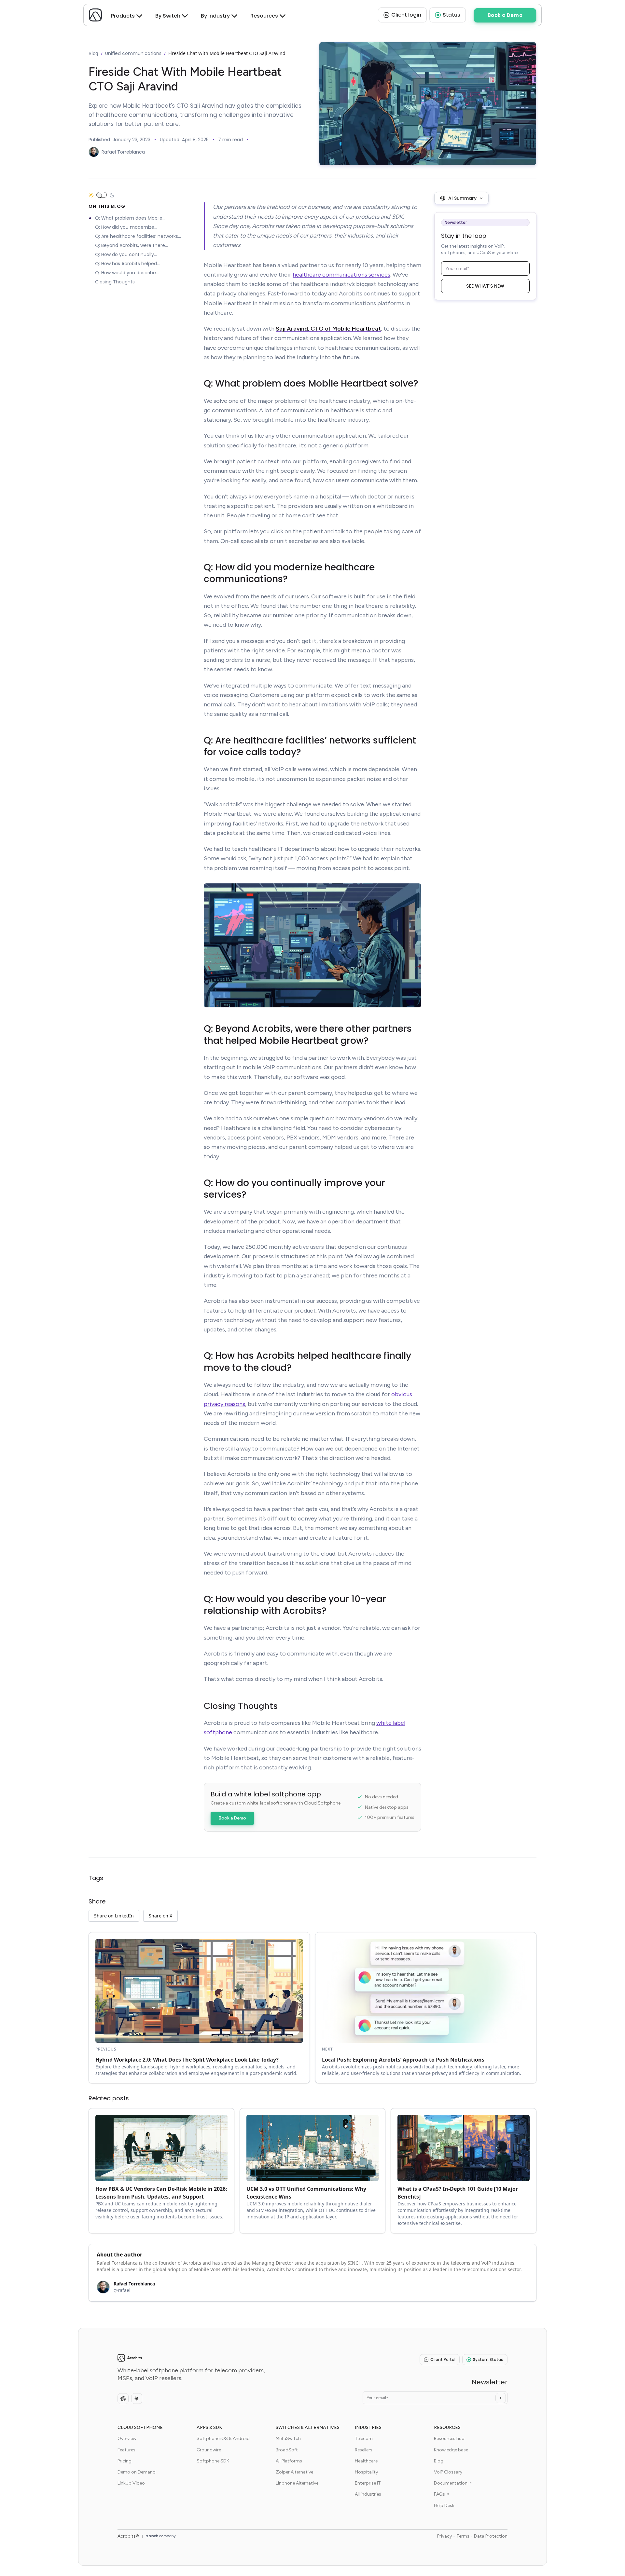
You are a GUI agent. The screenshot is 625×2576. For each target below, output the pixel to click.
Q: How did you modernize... (126, 227)
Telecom (364, 2439)
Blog (93, 53)
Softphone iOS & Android (223, 2439)
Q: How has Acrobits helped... (127, 264)
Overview (127, 2439)
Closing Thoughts (115, 282)
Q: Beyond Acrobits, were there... (132, 246)
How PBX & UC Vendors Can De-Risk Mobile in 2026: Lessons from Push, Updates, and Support (161, 2193)
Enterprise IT (368, 2483)
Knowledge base (451, 2450)
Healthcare (366, 2461)
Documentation (451, 2483)
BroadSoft (287, 2450)
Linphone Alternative (297, 2483)
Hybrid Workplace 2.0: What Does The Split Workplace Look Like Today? (187, 2060)
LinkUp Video (131, 2483)
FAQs (439, 2494)
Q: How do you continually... (126, 255)
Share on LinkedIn (114, 1916)
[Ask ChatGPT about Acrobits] (123, 2399)
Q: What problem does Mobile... (130, 218)
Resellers (364, 2450)
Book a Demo (232, 1818)
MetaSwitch (288, 2439)
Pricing (125, 2461)
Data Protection (491, 2536)
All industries (368, 2494)
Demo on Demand (137, 2472)
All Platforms (289, 2461)
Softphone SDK (213, 2461)
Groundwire (209, 2450)
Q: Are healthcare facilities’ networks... (138, 237)
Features (126, 2450)
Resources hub (449, 2439)
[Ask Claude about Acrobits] (137, 2399)
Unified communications (133, 53)
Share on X (160, 1916)
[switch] (102, 195)
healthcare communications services (341, 275)
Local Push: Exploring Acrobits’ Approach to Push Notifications (403, 2060)
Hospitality (366, 2472)
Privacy (444, 2536)
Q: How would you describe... (127, 273)
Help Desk (444, 2506)
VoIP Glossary (448, 2472)
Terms (463, 2536)
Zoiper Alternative (294, 2472)
